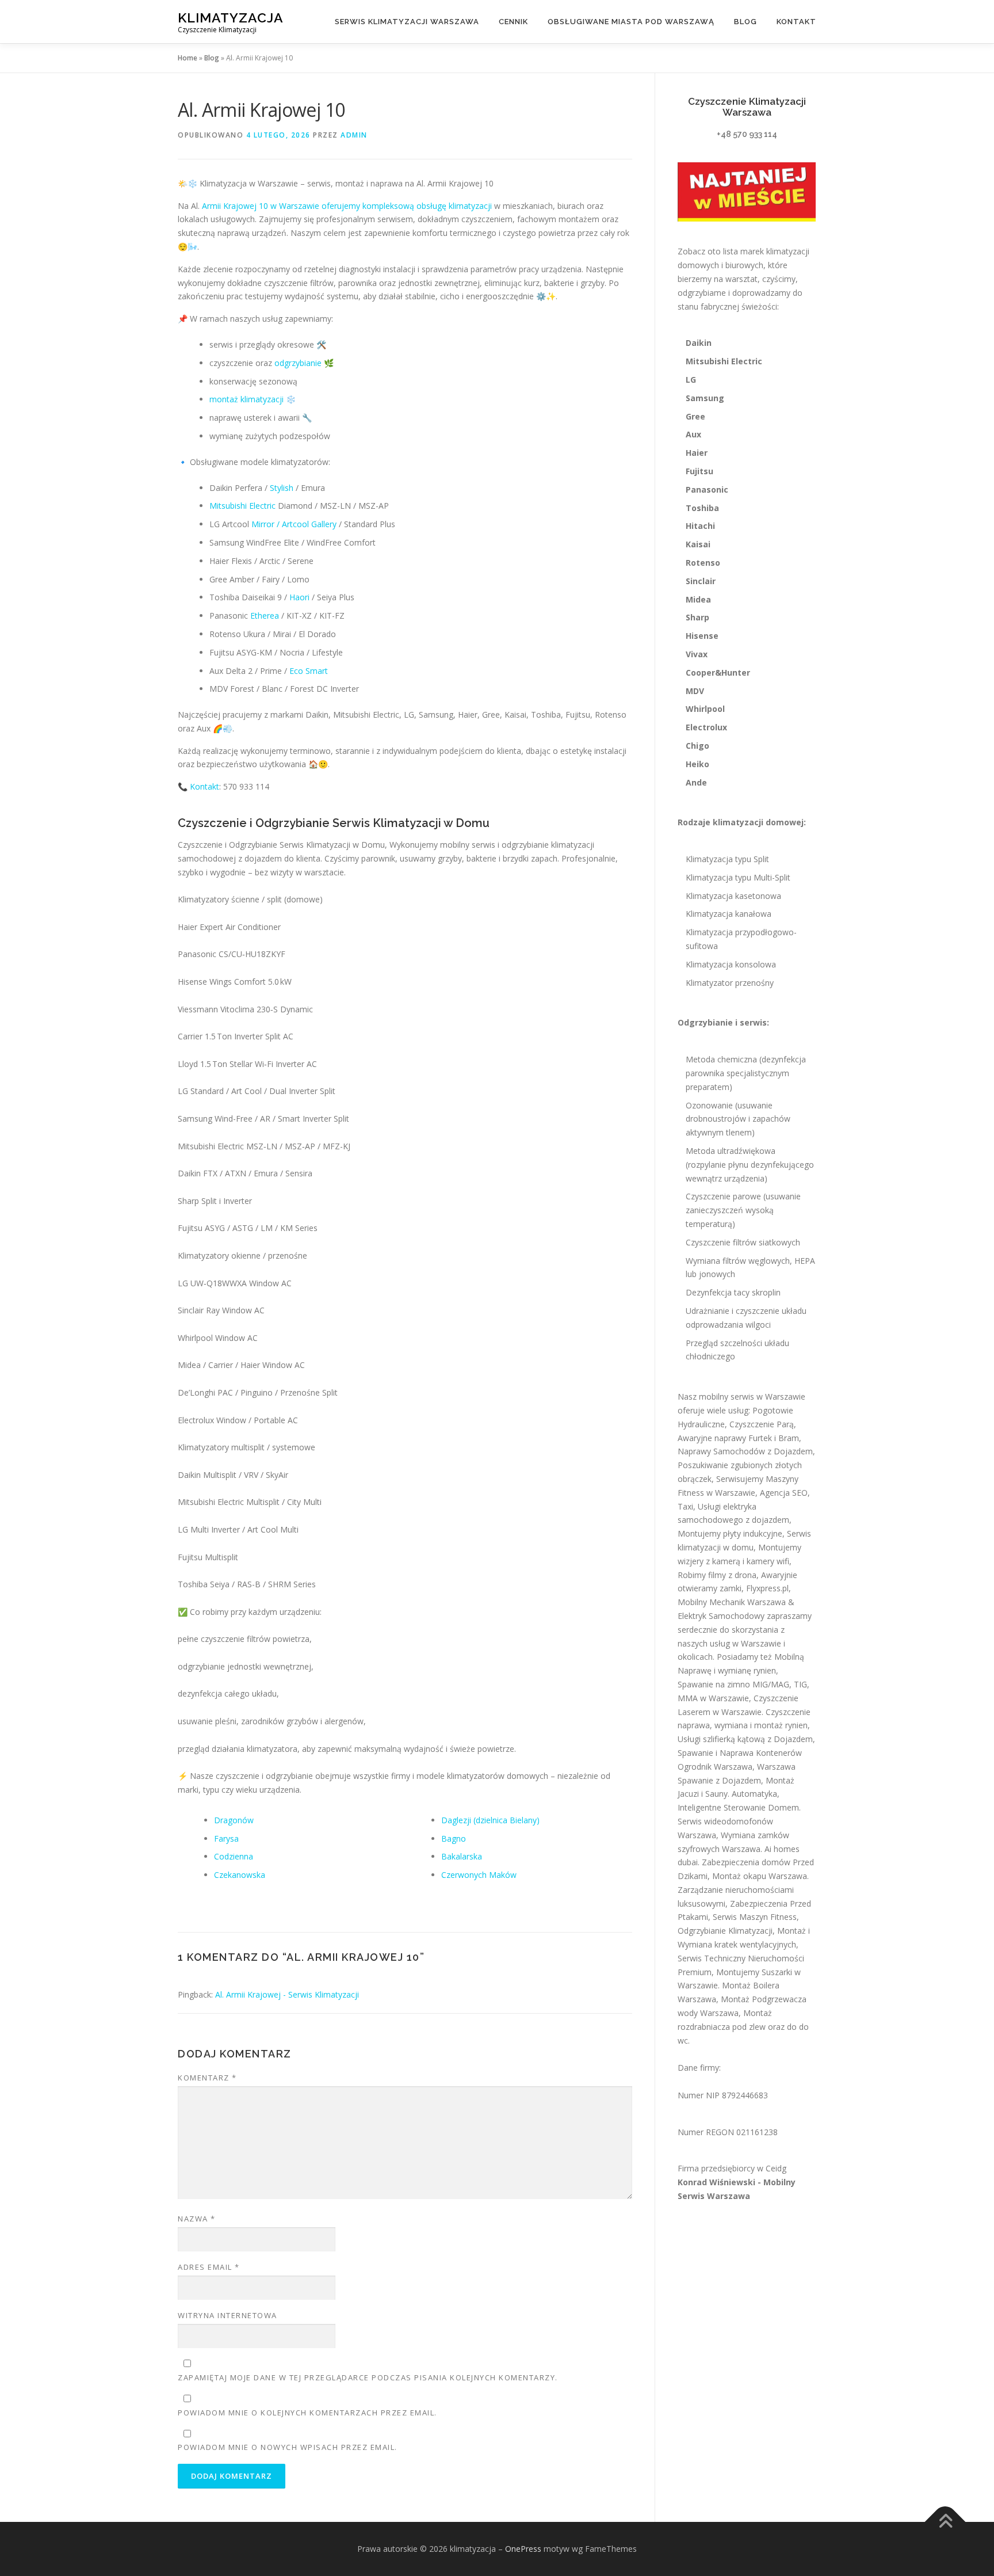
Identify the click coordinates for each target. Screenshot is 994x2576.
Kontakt (796, 22)
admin (354, 135)
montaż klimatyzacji (246, 399)
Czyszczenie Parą (762, 1424)
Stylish (282, 488)
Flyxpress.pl (767, 1588)
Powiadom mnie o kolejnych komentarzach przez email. (307, 2413)
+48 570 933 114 (747, 134)
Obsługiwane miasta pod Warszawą (631, 22)
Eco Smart (309, 671)
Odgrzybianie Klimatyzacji (725, 1931)
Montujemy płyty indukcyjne (730, 1533)
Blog (745, 22)
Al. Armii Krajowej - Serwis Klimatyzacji (287, 1994)
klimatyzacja (231, 18)
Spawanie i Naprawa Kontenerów (740, 1753)
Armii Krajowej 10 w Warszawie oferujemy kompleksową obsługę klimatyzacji (347, 206)
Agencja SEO (784, 1493)
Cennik (513, 22)
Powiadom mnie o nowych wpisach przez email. (288, 2447)
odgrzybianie (298, 363)
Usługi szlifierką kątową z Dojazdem (745, 1739)
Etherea (265, 616)
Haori (299, 597)
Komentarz (207, 2078)
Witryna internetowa (228, 2315)
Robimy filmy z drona (717, 1575)
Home (188, 58)
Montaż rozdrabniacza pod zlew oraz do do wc (743, 2027)
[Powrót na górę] (945, 2522)
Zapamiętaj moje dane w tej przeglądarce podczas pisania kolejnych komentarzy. (368, 2377)
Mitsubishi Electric (242, 506)
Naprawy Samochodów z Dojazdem (745, 1451)
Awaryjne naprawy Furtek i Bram (738, 1438)
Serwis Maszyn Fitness (755, 1917)
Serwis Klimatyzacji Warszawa (407, 22)
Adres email (209, 2267)
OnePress (523, 2549)
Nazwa (197, 2219)
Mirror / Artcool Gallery (294, 524)
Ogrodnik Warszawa (715, 1767)
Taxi (685, 1506)
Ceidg (776, 2168)
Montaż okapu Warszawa (760, 1876)
